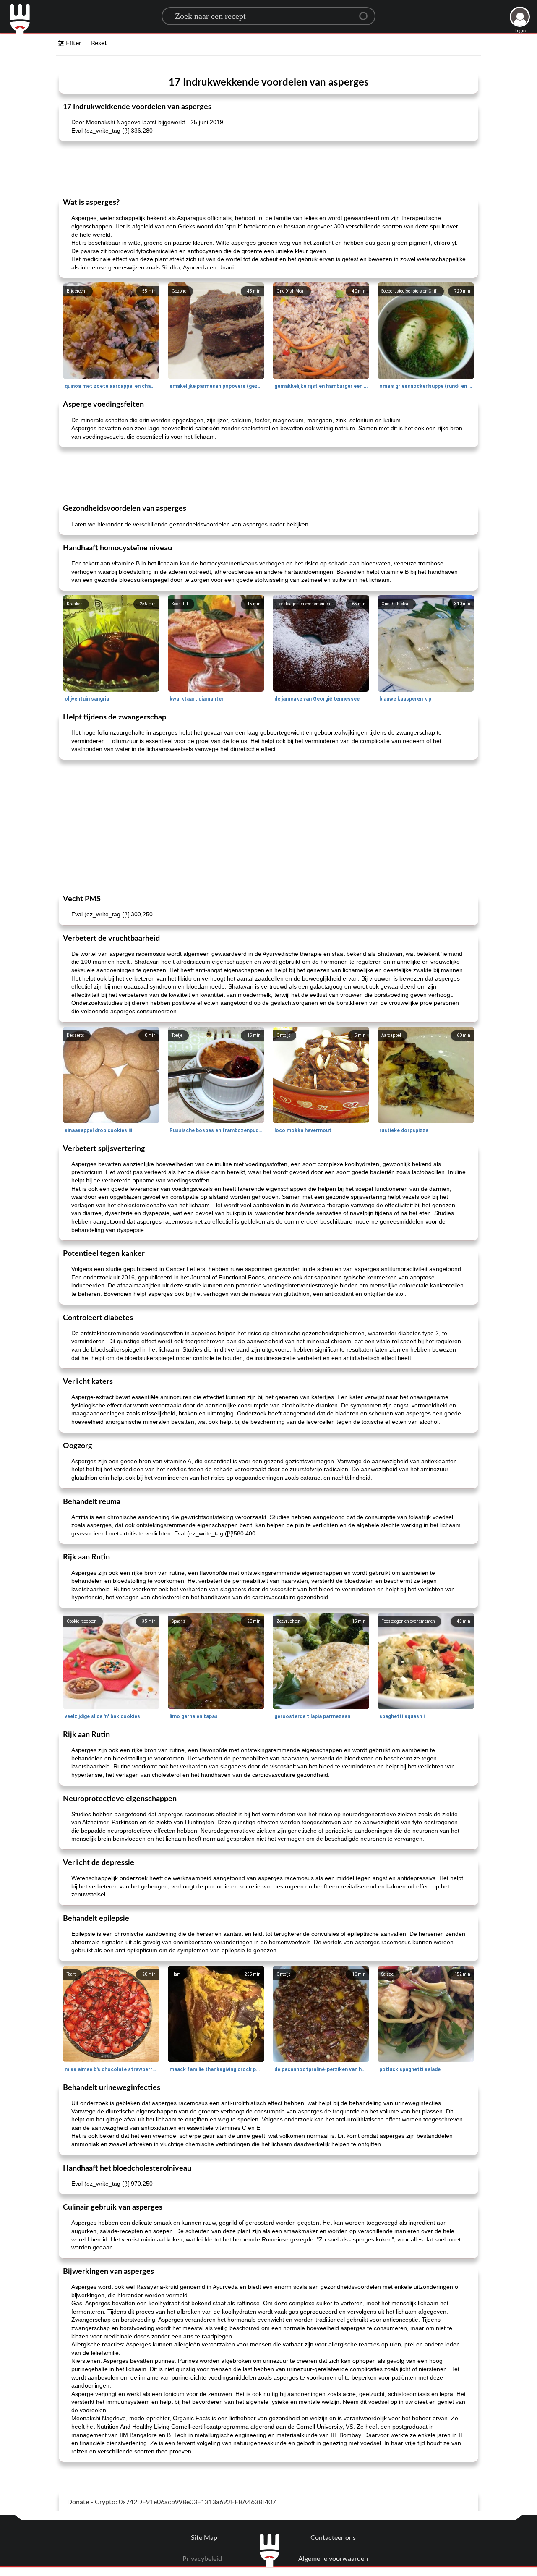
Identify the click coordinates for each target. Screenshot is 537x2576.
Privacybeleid (202, 2559)
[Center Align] (366, 13)
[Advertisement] (268, 169)
